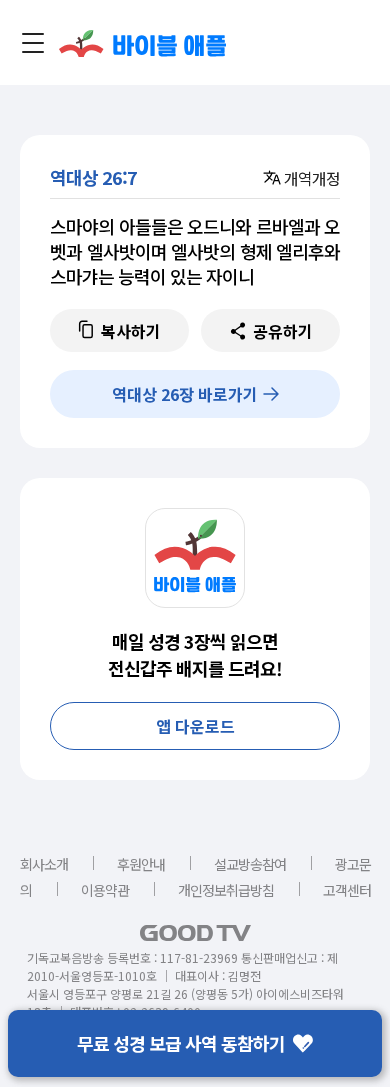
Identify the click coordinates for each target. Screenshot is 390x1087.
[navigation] (33, 43)
